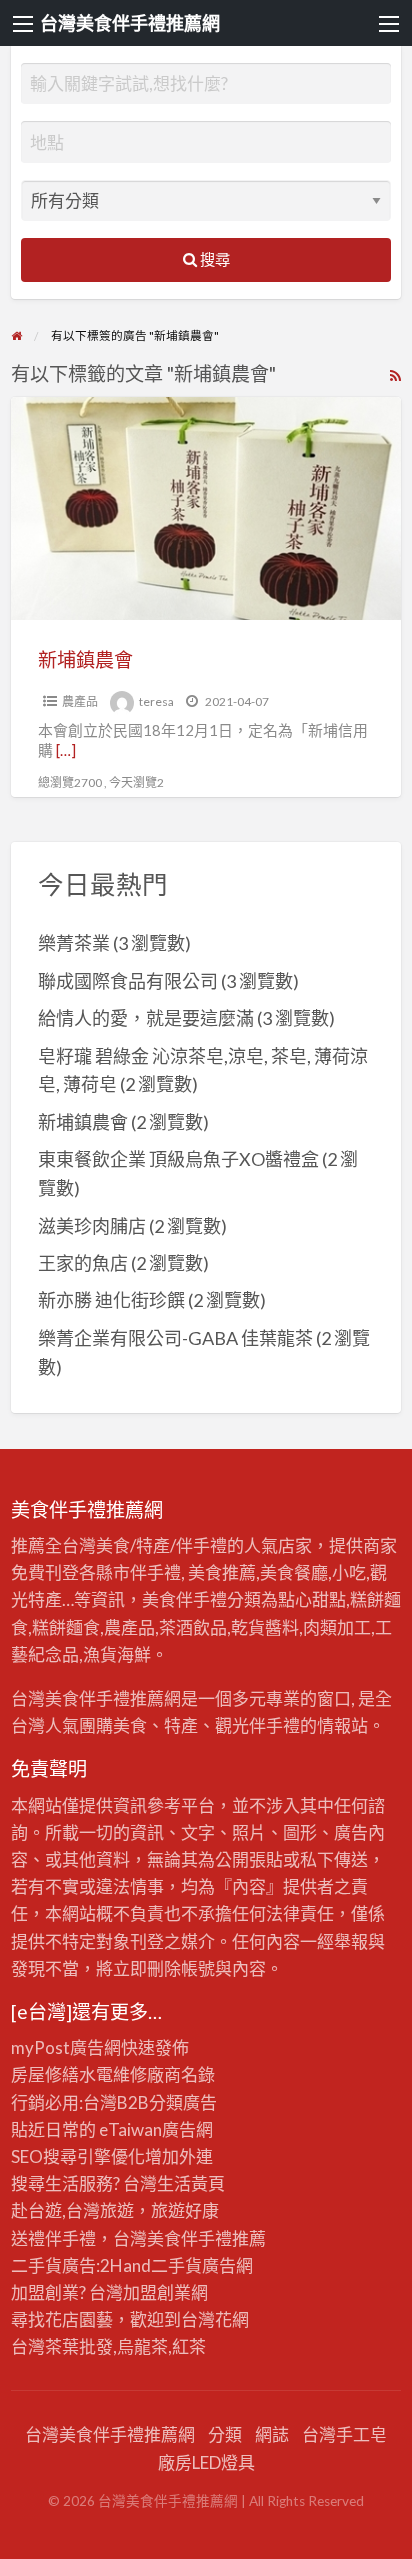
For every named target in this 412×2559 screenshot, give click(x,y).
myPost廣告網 (66, 2047)
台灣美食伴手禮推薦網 (130, 23)
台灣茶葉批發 (62, 2346)
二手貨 (176, 2265)
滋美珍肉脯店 (92, 1226)
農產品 (80, 701)
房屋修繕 (45, 2074)
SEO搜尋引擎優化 (78, 2156)
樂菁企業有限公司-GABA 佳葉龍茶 (175, 1338)
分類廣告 (183, 2102)
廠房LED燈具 (206, 2462)
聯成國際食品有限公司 (128, 981)
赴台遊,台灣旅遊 (72, 2210)
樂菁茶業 (74, 943)
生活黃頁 (191, 2183)
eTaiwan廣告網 (156, 2129)
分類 (225, 2434)
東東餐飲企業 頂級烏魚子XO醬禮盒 (178, 1159)
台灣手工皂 (344, 2434)
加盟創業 (157, 2292)
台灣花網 (215, 2319)
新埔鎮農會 (85, 659)
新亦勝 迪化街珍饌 (111, 1300)
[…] (66, 750)
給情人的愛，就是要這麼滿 (146, 1018)
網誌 (272, 2434)
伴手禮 (206, 2238)
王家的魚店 (83, 1263)
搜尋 (213, 259)
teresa (156, 701)
